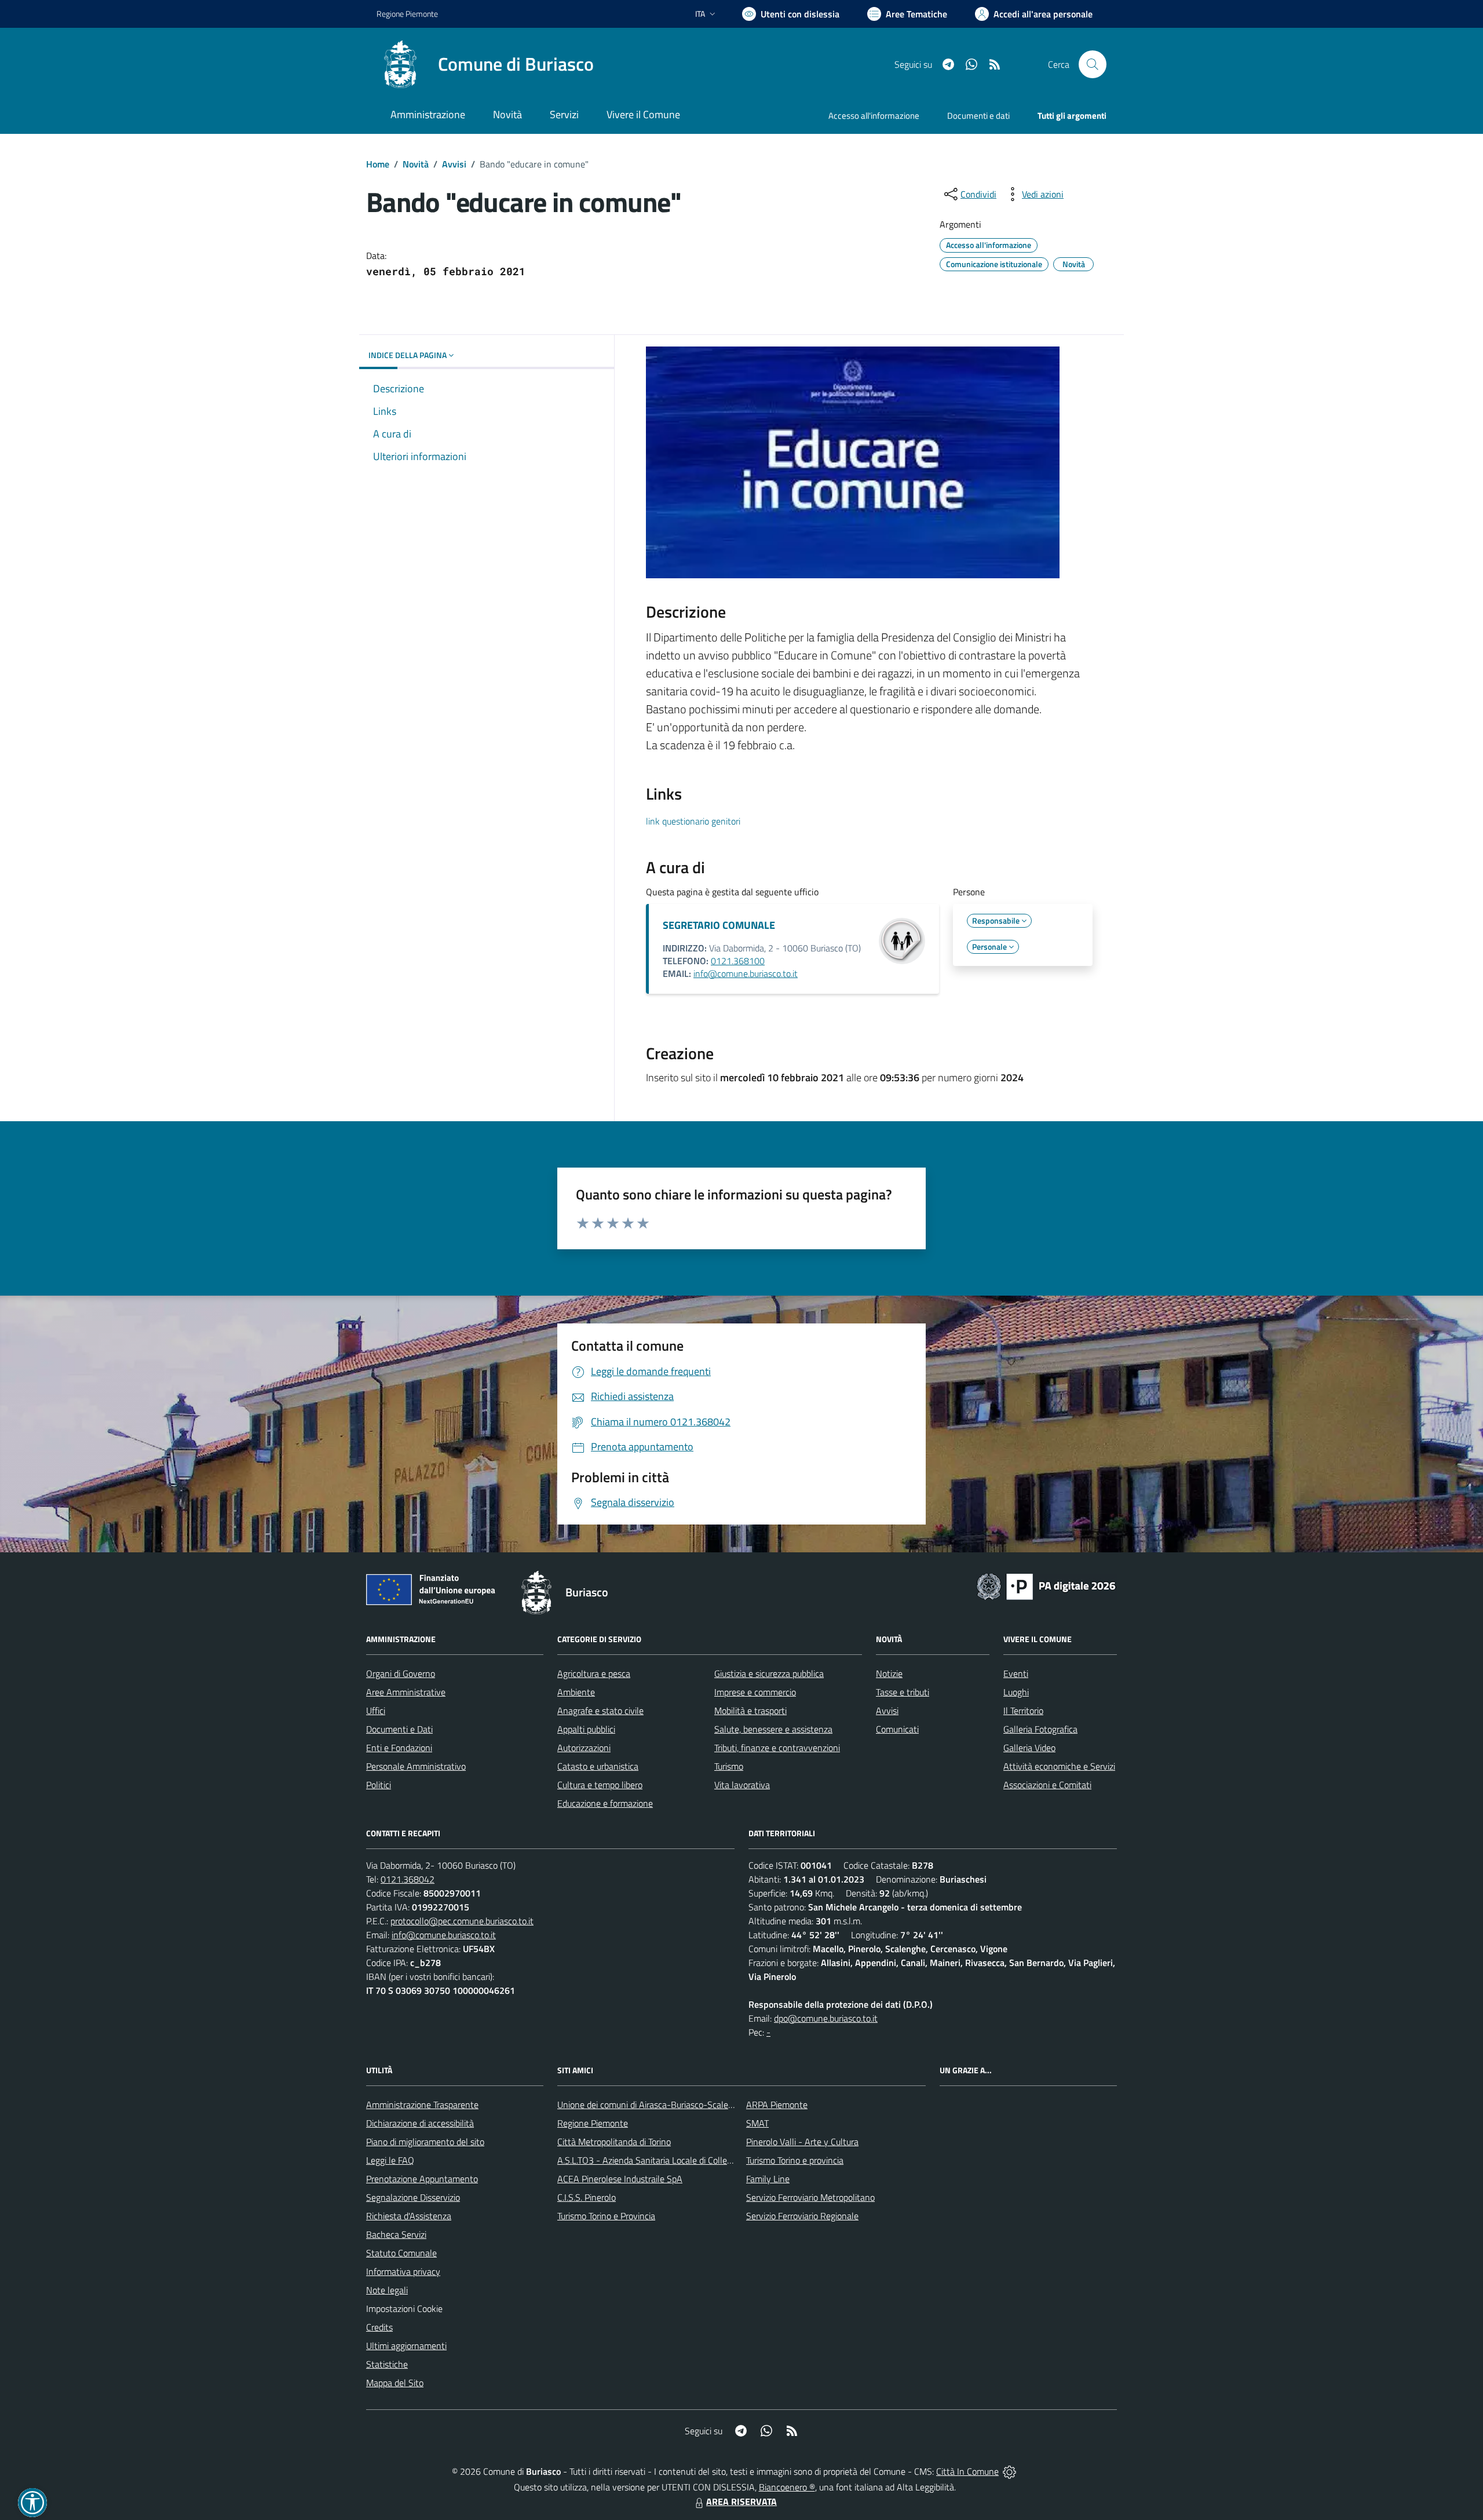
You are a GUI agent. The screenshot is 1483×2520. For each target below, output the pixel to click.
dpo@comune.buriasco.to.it (826, 2018)
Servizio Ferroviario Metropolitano (810, 2197)
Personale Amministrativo (416, 1766)
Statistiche (387, 2364)
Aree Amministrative (406, 1692)
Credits (379, 2327)
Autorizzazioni (584, 1748)
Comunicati (897, 1729)
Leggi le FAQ (390, 2160)
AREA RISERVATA (741, 2501)
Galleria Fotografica (1040, 1729)
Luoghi (1016, 1692)
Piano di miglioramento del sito (425, 2142)
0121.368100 (738, 961)
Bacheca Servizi (396, 2234)
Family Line (768, 2179)
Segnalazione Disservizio (413, 2197)
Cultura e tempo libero (600, 1785)
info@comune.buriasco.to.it (746, 973)
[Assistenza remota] (1009, 2471)
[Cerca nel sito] (1093, 64)
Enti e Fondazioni (399, 1748)
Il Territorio (1023, 1711)
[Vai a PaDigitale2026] (1046, 1585)
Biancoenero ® (787, 2487)
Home (378, 164)
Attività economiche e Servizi (1059, 1766)
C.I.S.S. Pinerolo (587, 2197)
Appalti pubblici (586, 1729)
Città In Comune (967, 2471)
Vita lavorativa (742, 1785)
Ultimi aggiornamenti (406, 2346)
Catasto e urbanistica (598, 1766)
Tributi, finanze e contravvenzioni (777, 1748)
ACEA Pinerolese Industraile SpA (620, 2179)
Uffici (376, 1711)
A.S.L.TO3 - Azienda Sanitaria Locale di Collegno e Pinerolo (670, 2160)
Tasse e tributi (903, 1692)
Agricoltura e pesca (594, 1673)
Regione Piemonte (407, 14)
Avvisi (454, 164)
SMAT (757, 2123)
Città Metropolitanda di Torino (614, 2142)
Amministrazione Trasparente (422, 2105)
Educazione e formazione (605, 1803)
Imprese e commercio (755, 1692)
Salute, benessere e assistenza (773, 1729)
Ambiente (576, 1692)
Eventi (1016, 1673)
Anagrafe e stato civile (600, 1711)
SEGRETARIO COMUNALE (719, 925)
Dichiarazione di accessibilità (420, 2123)
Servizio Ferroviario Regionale (802, 2216)
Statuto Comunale (401, 2253)
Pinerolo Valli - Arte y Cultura (802, 2142)
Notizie (889, 1673)
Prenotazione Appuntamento (422, 2179)
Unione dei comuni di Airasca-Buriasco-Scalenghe (653, 2105)
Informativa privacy (403, 2271)
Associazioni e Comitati (1047, 1785)
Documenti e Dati (399, 1729)
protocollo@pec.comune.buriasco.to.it (462, 1921)
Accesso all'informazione (874, 116)
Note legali (387, 2290)
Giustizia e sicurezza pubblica (769, 1673)
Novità (416, 164)
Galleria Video (1029, 1748)
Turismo (729, 1766)
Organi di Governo (401, 1673)
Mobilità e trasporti (750, 1711)
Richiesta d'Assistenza (409, 2216)
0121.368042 (408, 1879)
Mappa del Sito (395, 2383)
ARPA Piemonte (777, 2105)
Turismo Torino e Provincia (606, 2216)
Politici (379, 1785)
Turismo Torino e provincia (795, 2160)
